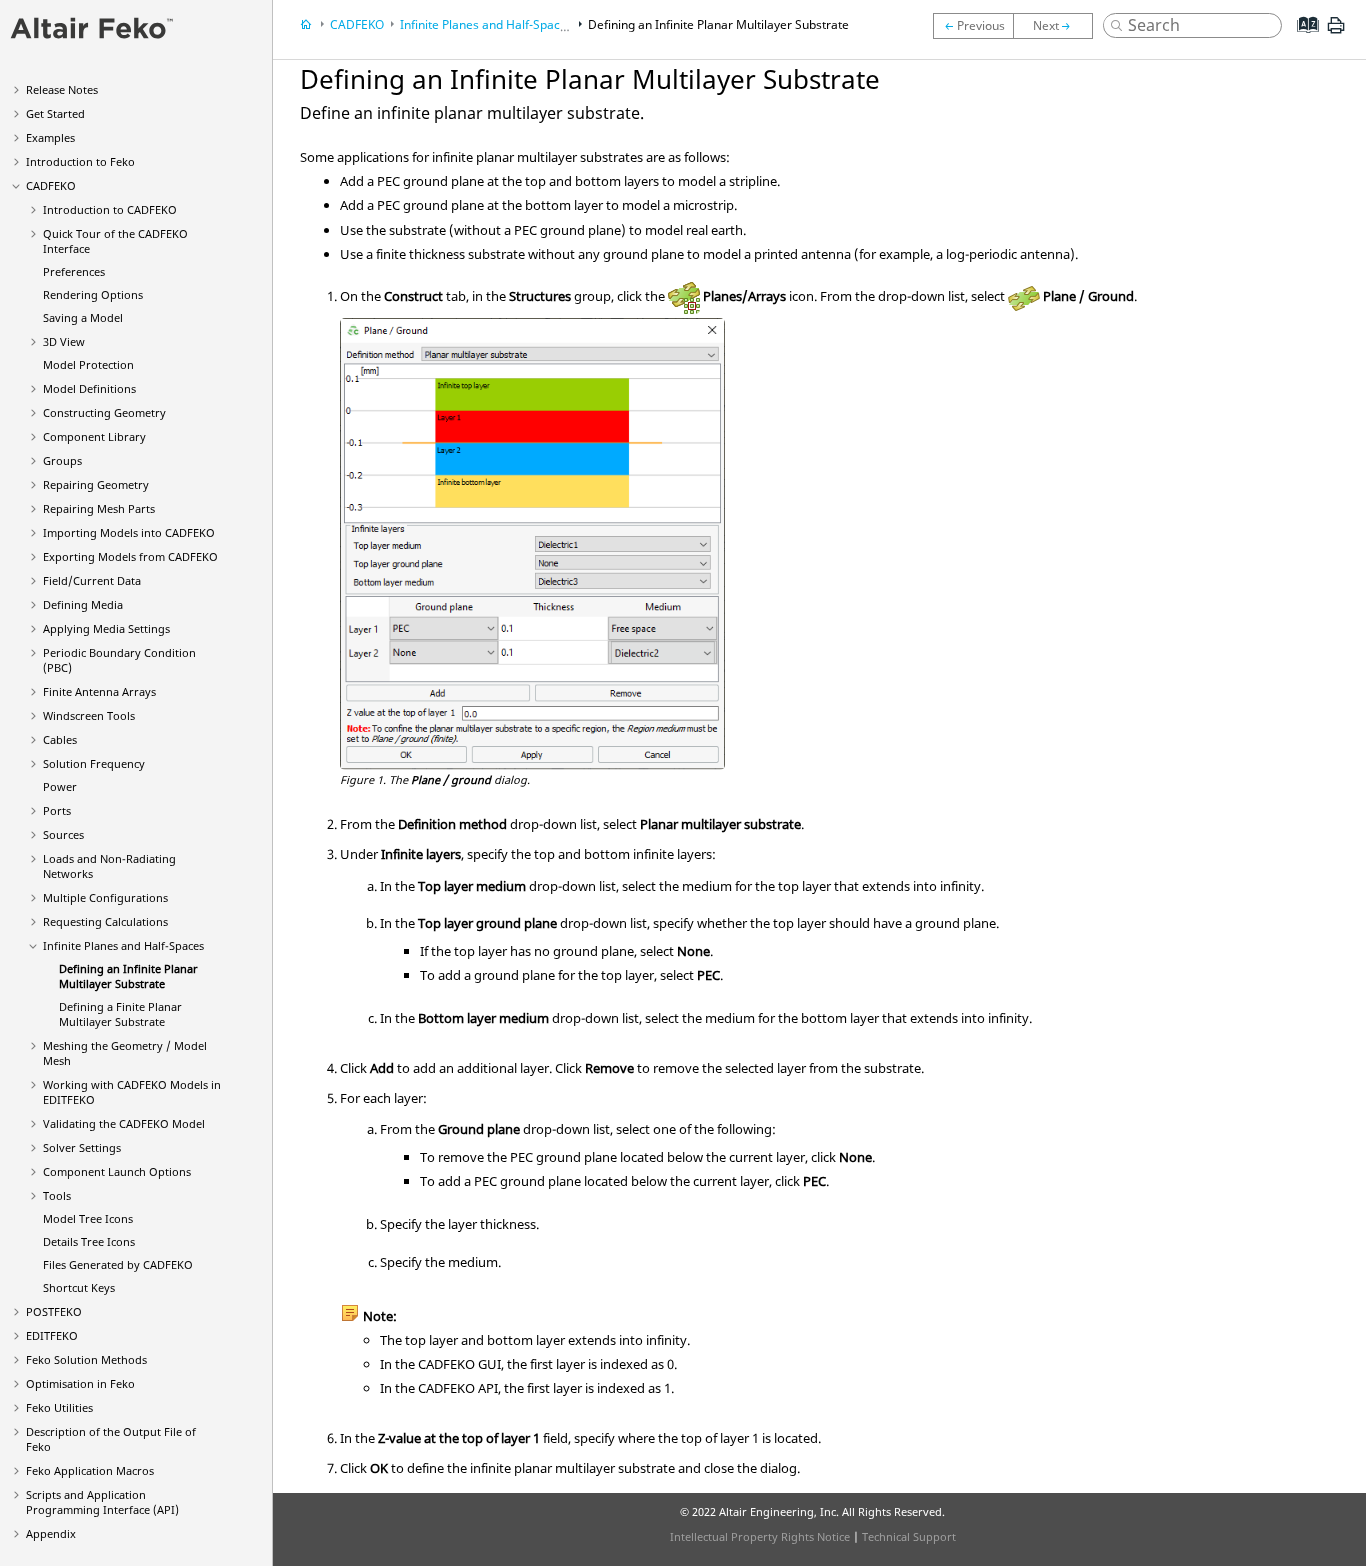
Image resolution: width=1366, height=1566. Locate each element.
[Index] (1301, 40)
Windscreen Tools (89, 715)
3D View (64, 341)
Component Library (94, 436)
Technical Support (909, 1536)
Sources (63, 834)
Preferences (74, 271)
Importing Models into (129, 532)
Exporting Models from (130, 556)
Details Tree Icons (89, 1241)
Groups (62, 460)
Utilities (59, 1407)
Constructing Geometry (104, 412)
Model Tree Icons (88, 1218)
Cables (60, 739)
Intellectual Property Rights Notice (760, 1536)
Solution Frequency (94, 763)
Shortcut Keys (79, 1287)
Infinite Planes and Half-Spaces (123, 945)
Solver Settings (82, 1147)
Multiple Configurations (105, 897)
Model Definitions (89, 388)
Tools (57, 1195)
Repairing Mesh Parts (99, 508)
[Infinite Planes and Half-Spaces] (973, 26)
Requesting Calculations (105, 921)
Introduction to (80, 161)
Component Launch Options (117, 1171)
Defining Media (83, 604)
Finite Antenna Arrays (99, 691)
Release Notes (62, 89)
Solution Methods (86, 1359)
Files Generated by (118, 1264)
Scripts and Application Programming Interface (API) (102, 1502)
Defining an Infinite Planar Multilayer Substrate (128, 976)
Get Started (55, 113)
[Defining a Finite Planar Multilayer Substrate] (1058, 26)
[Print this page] (1336, 33)
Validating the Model (124, 1123)
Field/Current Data (92, 580)
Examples (50, 137)
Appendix (51, 1533)
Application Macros (90, 1470)
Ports (57, 810)
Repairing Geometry (96, 484)
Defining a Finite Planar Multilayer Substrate (120, 1014)
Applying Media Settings (106, 628)
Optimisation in (80, 1383)
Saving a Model (83, 317)
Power (60, 786)
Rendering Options (93, 294)
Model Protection (88, 364)
